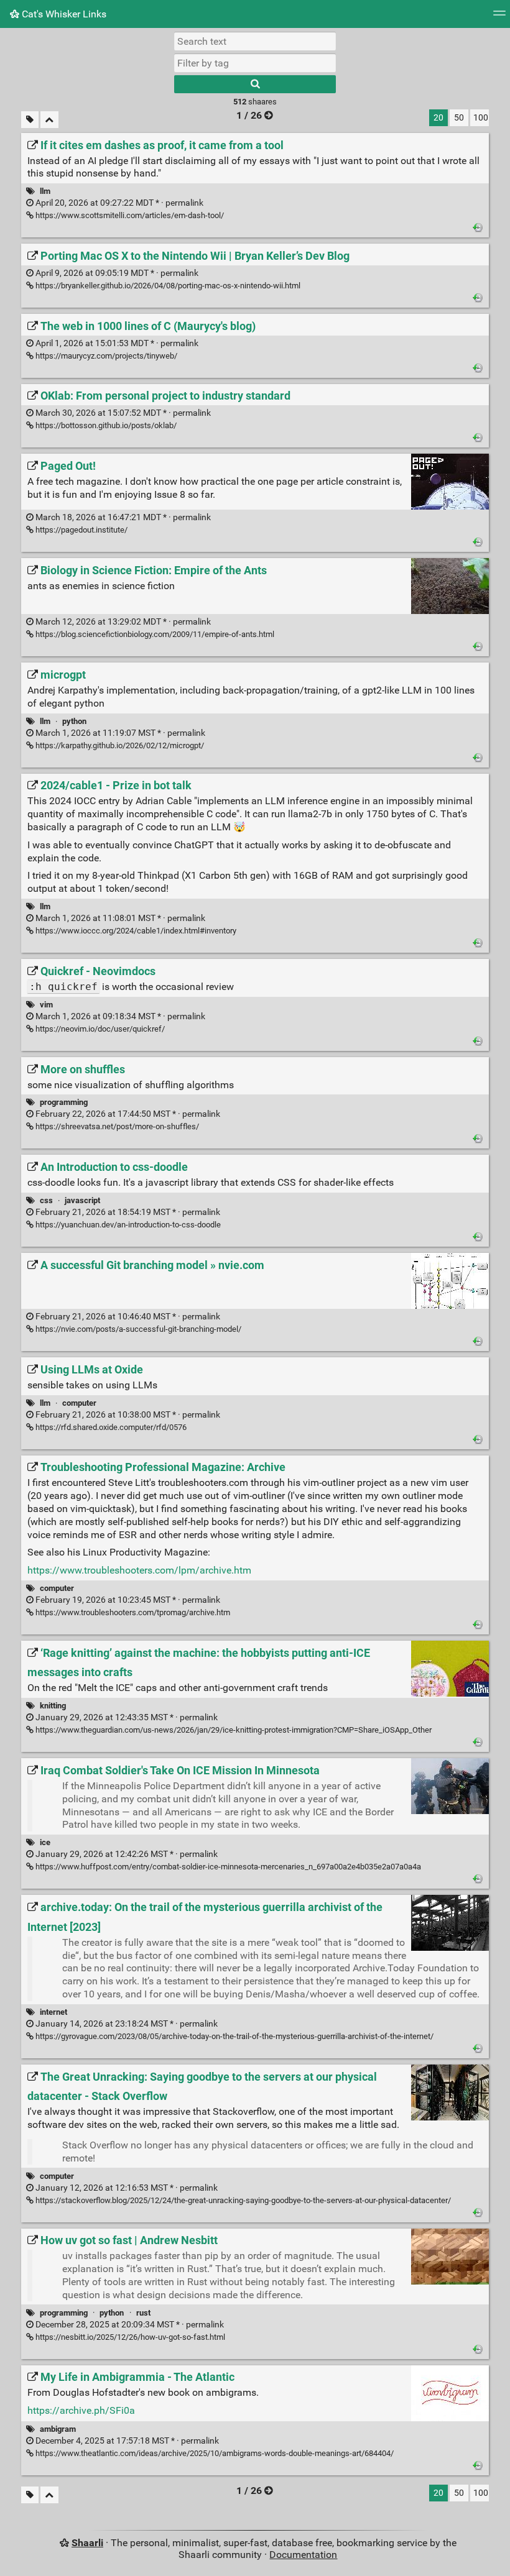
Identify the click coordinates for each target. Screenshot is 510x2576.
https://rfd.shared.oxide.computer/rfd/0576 (110, 1427)
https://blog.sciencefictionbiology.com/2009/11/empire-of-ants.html (154, 634)
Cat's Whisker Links (63, 14)
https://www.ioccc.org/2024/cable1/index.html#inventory (135, 931)
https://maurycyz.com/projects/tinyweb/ (105, 356)
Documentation (303, 2555)
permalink (118, 203)
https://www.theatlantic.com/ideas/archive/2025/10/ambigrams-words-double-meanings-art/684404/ (214, 2453)
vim (46, 1005)
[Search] (255, 84)
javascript (82, 1200)
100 (481, 118)
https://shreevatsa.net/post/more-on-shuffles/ (116, 1126)
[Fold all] (49, 120)
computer (79, 1403)
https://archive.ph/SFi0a (81, 2410)
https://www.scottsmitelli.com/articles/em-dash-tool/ (129, 215)
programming (64, 1102)
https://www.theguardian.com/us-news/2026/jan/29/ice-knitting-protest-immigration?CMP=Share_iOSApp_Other (233, 1730)
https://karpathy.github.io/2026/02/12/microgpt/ (119, 745)
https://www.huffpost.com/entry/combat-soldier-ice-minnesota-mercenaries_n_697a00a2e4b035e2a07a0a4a (227, 1867)
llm (45, 191)
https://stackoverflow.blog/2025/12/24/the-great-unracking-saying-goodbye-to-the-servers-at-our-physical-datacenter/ (242, 2200)
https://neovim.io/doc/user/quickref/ (99, 1029)
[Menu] (499, 17)
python (74, 721)
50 (459, 118)
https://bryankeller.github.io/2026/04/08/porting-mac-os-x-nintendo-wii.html (167, 286)
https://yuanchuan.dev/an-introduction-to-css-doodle (127, 1225)
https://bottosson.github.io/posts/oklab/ (105, 425)
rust (143, 2313)
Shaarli (87, 2543)
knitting (53, 1706)
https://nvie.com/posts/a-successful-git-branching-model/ (137, 1329)
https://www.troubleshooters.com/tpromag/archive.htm (132, 1612)
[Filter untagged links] (30, 120)
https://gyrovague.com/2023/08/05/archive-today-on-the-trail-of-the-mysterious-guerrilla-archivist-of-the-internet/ (234, 2036)
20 (438, 118)
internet (53, 2012)
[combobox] (255, 63)
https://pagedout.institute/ (81, 530)
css (46, 1200)
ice (45, 1842)
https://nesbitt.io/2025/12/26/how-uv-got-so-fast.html (129, 2337)
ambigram (58, 2429)
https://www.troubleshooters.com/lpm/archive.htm (139, 1570)
